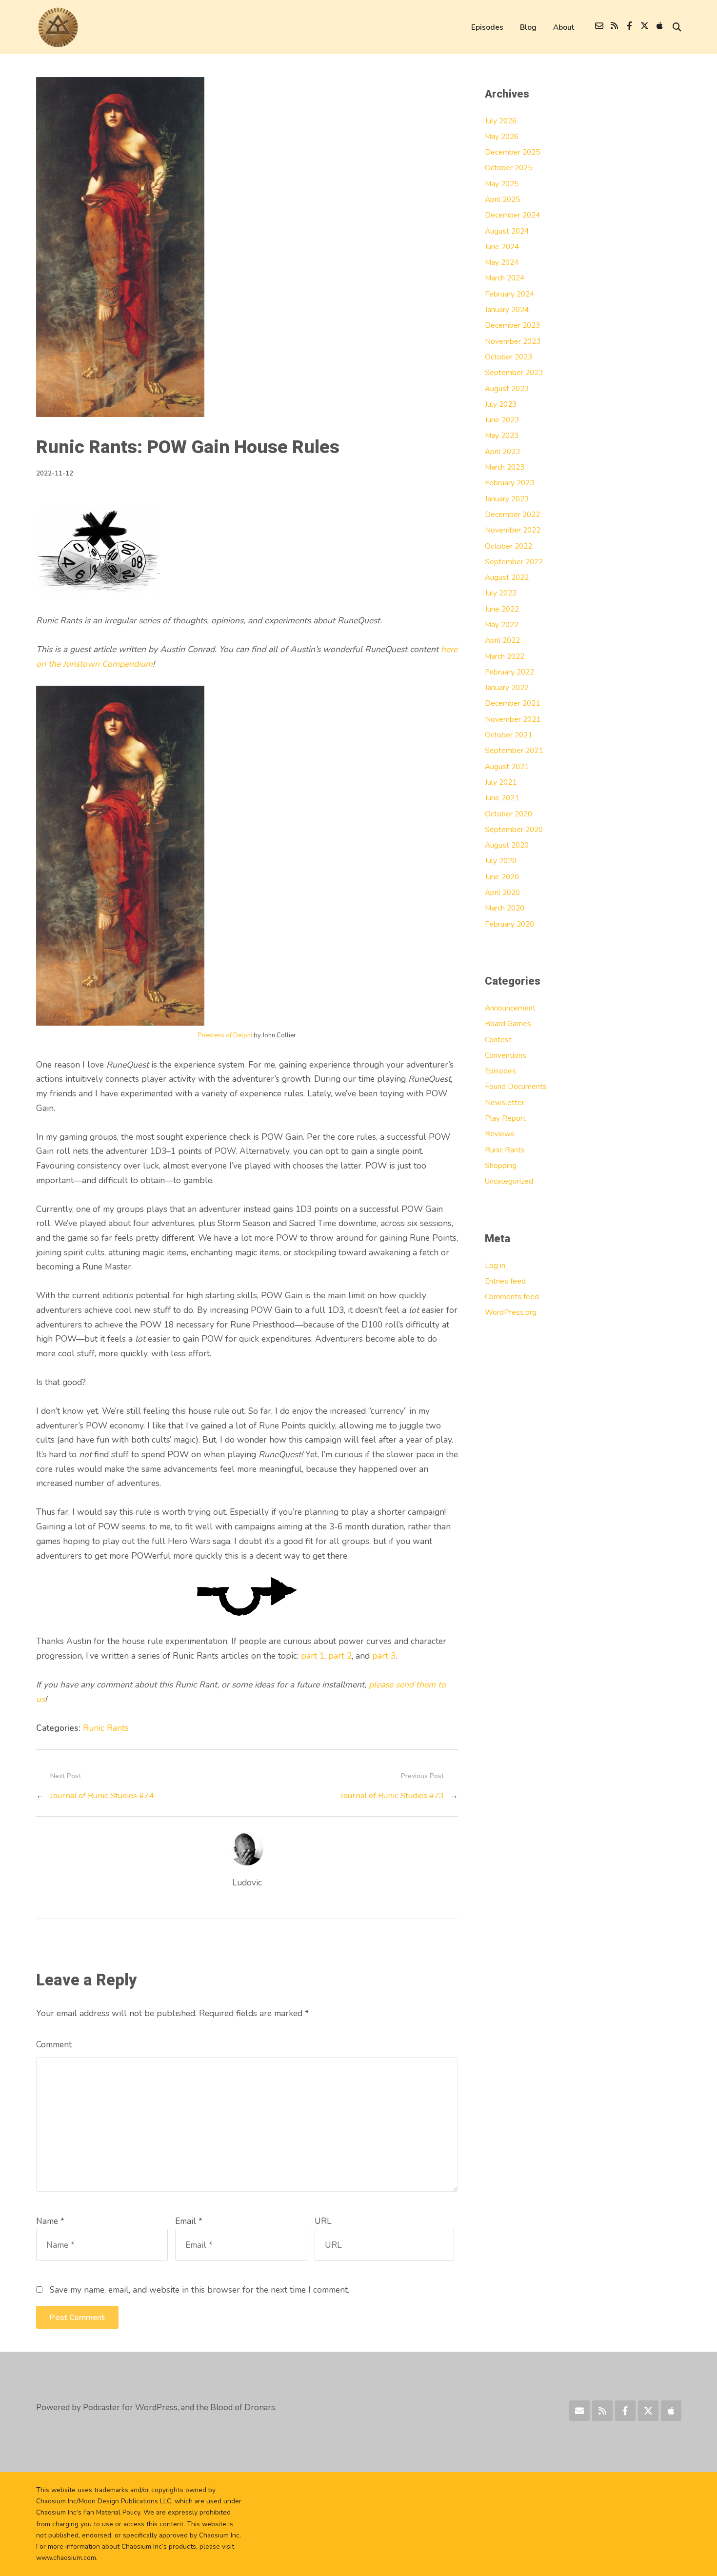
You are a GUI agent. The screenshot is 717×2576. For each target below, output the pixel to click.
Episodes (487, 27)
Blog (528, 27)
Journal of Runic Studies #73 (392, 1795)
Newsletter (505, 1102)
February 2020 (509, 924)
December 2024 (512, 215)
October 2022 (508, 546)
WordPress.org (511, 1312)
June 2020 (502, 877)
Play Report (505, 1118)
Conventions (506, 1055)
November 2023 (513, 341)
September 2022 (514, 562)
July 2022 (501, 593)
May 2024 (502, 262)
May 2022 (502, 624)
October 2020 (508, 814)
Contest (498, 1040)
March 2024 (505, 278)
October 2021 (508, 735)
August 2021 (507, 766)
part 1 (313, 1656)
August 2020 (507, 845)
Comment (54, 2044)
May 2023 (502, 435)
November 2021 (513, 719)
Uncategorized (509, 1181)
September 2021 (514, 750)
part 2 (340, 1656)
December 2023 (512, 325)
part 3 (384, 1656)
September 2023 (514, 372)
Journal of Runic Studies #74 (102, 1795)
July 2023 (501, 404)
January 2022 (507, 687)
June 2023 (502, 420)
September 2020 (514, 829)
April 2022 (502, 640)
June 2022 (502, 609)
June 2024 (502, 247)
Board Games (508, 1023)
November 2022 (513, 530)
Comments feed (512, 1297)
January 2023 (507, 499)
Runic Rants (106, 1728)
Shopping (501, 1165)
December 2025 (512, 152)
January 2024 (507, 309)
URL (323, 2221)
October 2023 (508, 357)
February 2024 (509, 294)
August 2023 (507, 388)
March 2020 (505, 908)
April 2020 (502, 892)
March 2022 (505, 656)
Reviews (500, 1134)
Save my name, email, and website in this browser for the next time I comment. (199, 2290)
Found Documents (516, 1086)
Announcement (510, 1008)
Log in (495, 1265)
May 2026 (502, 136)
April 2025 (502, 199)
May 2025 (502, 184)
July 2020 (501, 861)
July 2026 (501, 121)
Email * (189, 2221)
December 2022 (512, 514)
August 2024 (507, 231)
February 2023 (509, 483)
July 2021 (501, 782)
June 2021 (502, 798)
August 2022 (507, 577)
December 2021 (512, 703)
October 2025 (508, 168)
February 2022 (509, 672)
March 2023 (505, 467)
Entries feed (505, 1281)
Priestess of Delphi (225, 1035)
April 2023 (502, 451)
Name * (50, 2221)
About (564, 27)
